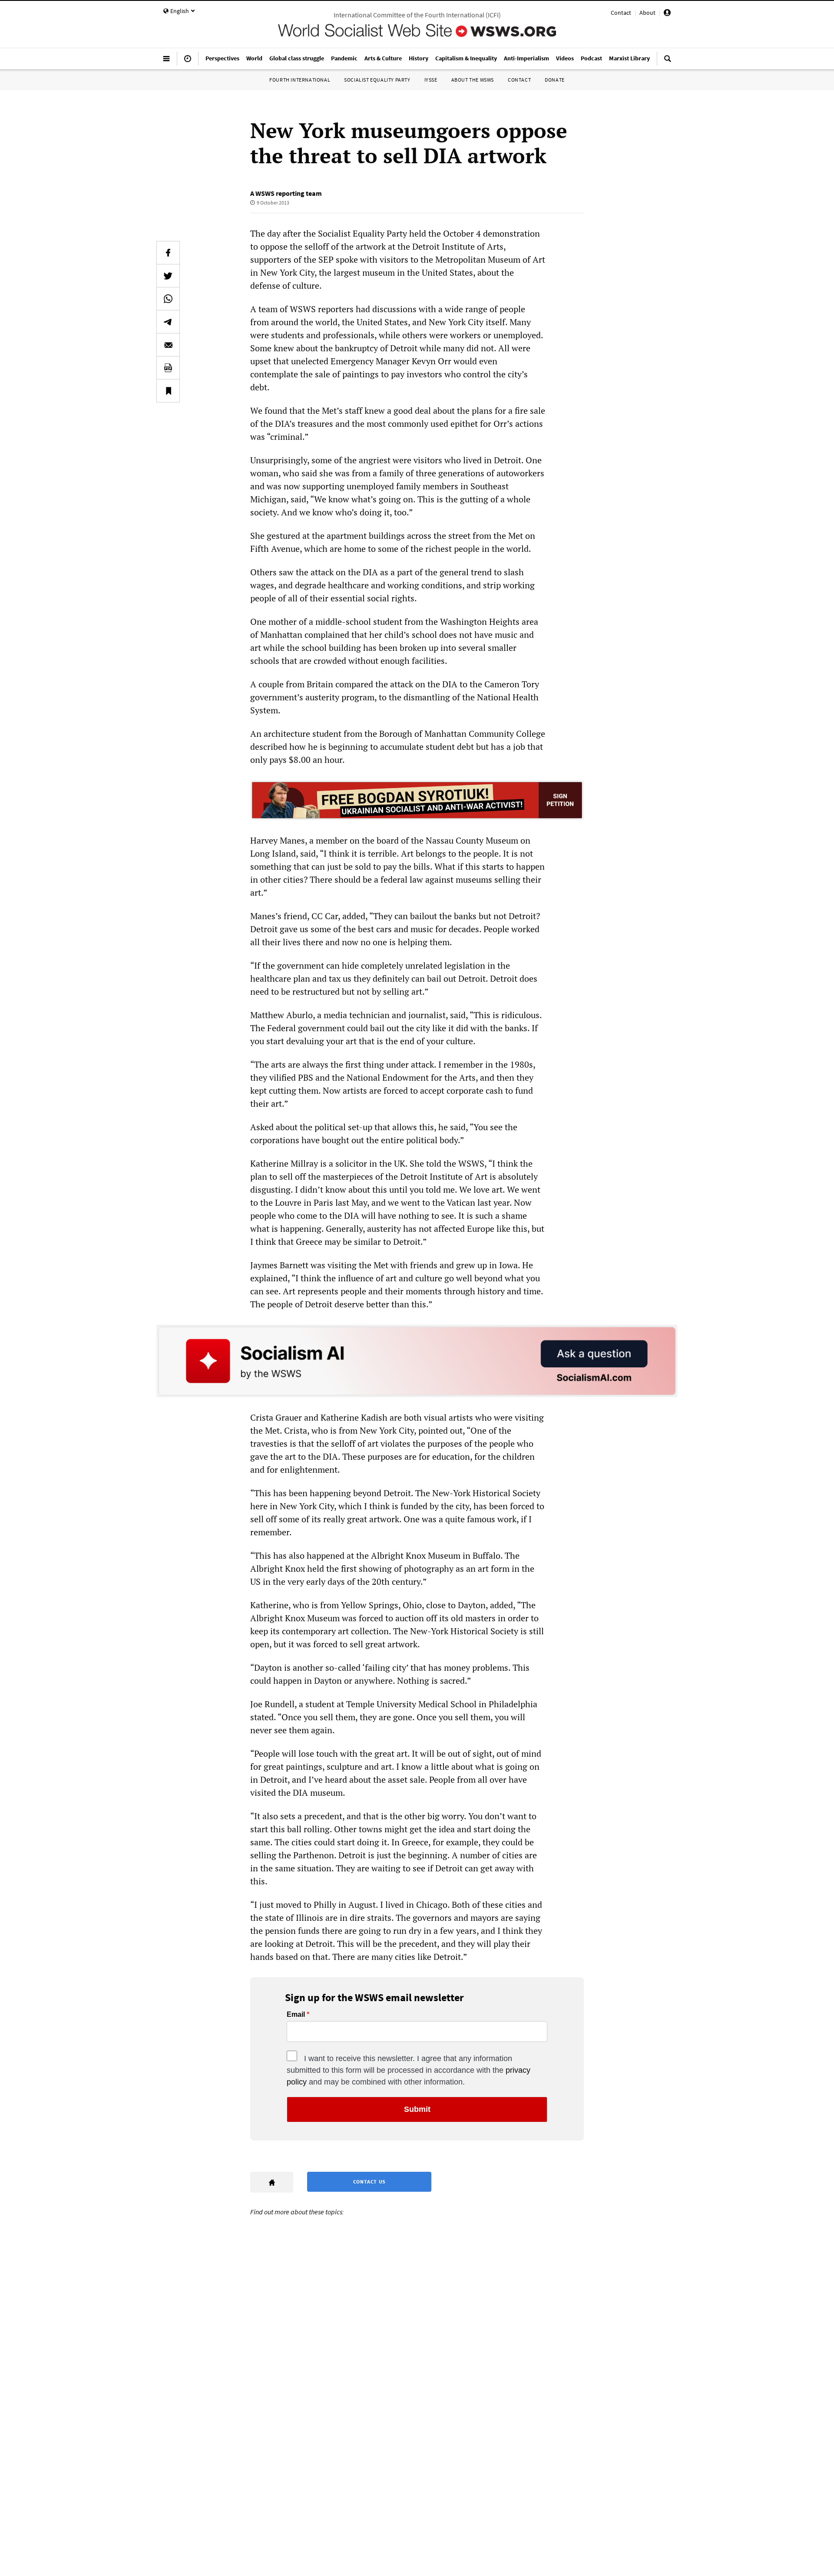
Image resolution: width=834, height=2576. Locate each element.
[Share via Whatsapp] (168, 299)
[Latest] (188, 62)
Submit (417, 2109)
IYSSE (431, 80)
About (647, 13)
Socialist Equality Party (377, 80)
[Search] (668, 62)
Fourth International (300, 80)
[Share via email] (168, 345)
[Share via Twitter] (168, 276)
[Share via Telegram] (168, 322)
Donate (555, 80)
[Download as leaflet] (168, 368)
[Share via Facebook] (168, 253)
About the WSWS (473, 80)
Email (296, 2015)
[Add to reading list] (168, 391)
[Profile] (667, 14)
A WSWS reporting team (286, 193)
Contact (621, 13)
